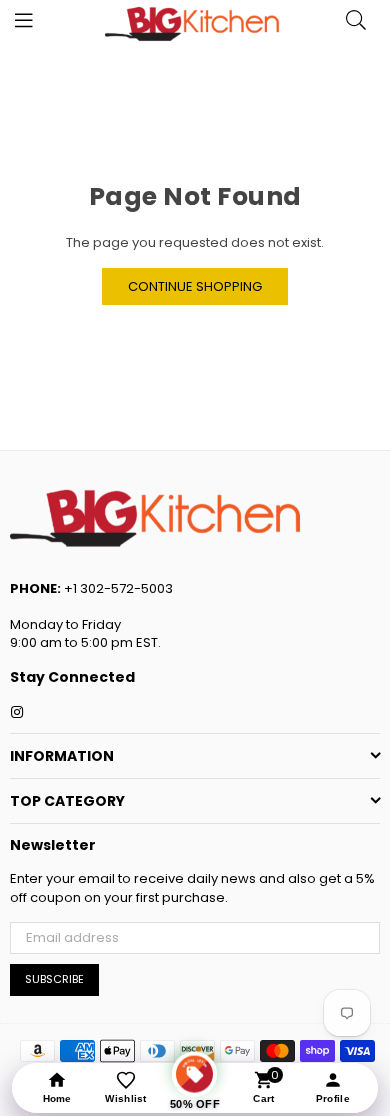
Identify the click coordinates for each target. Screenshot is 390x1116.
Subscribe (54, 979)
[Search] (356, 25)
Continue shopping (195, 286)
